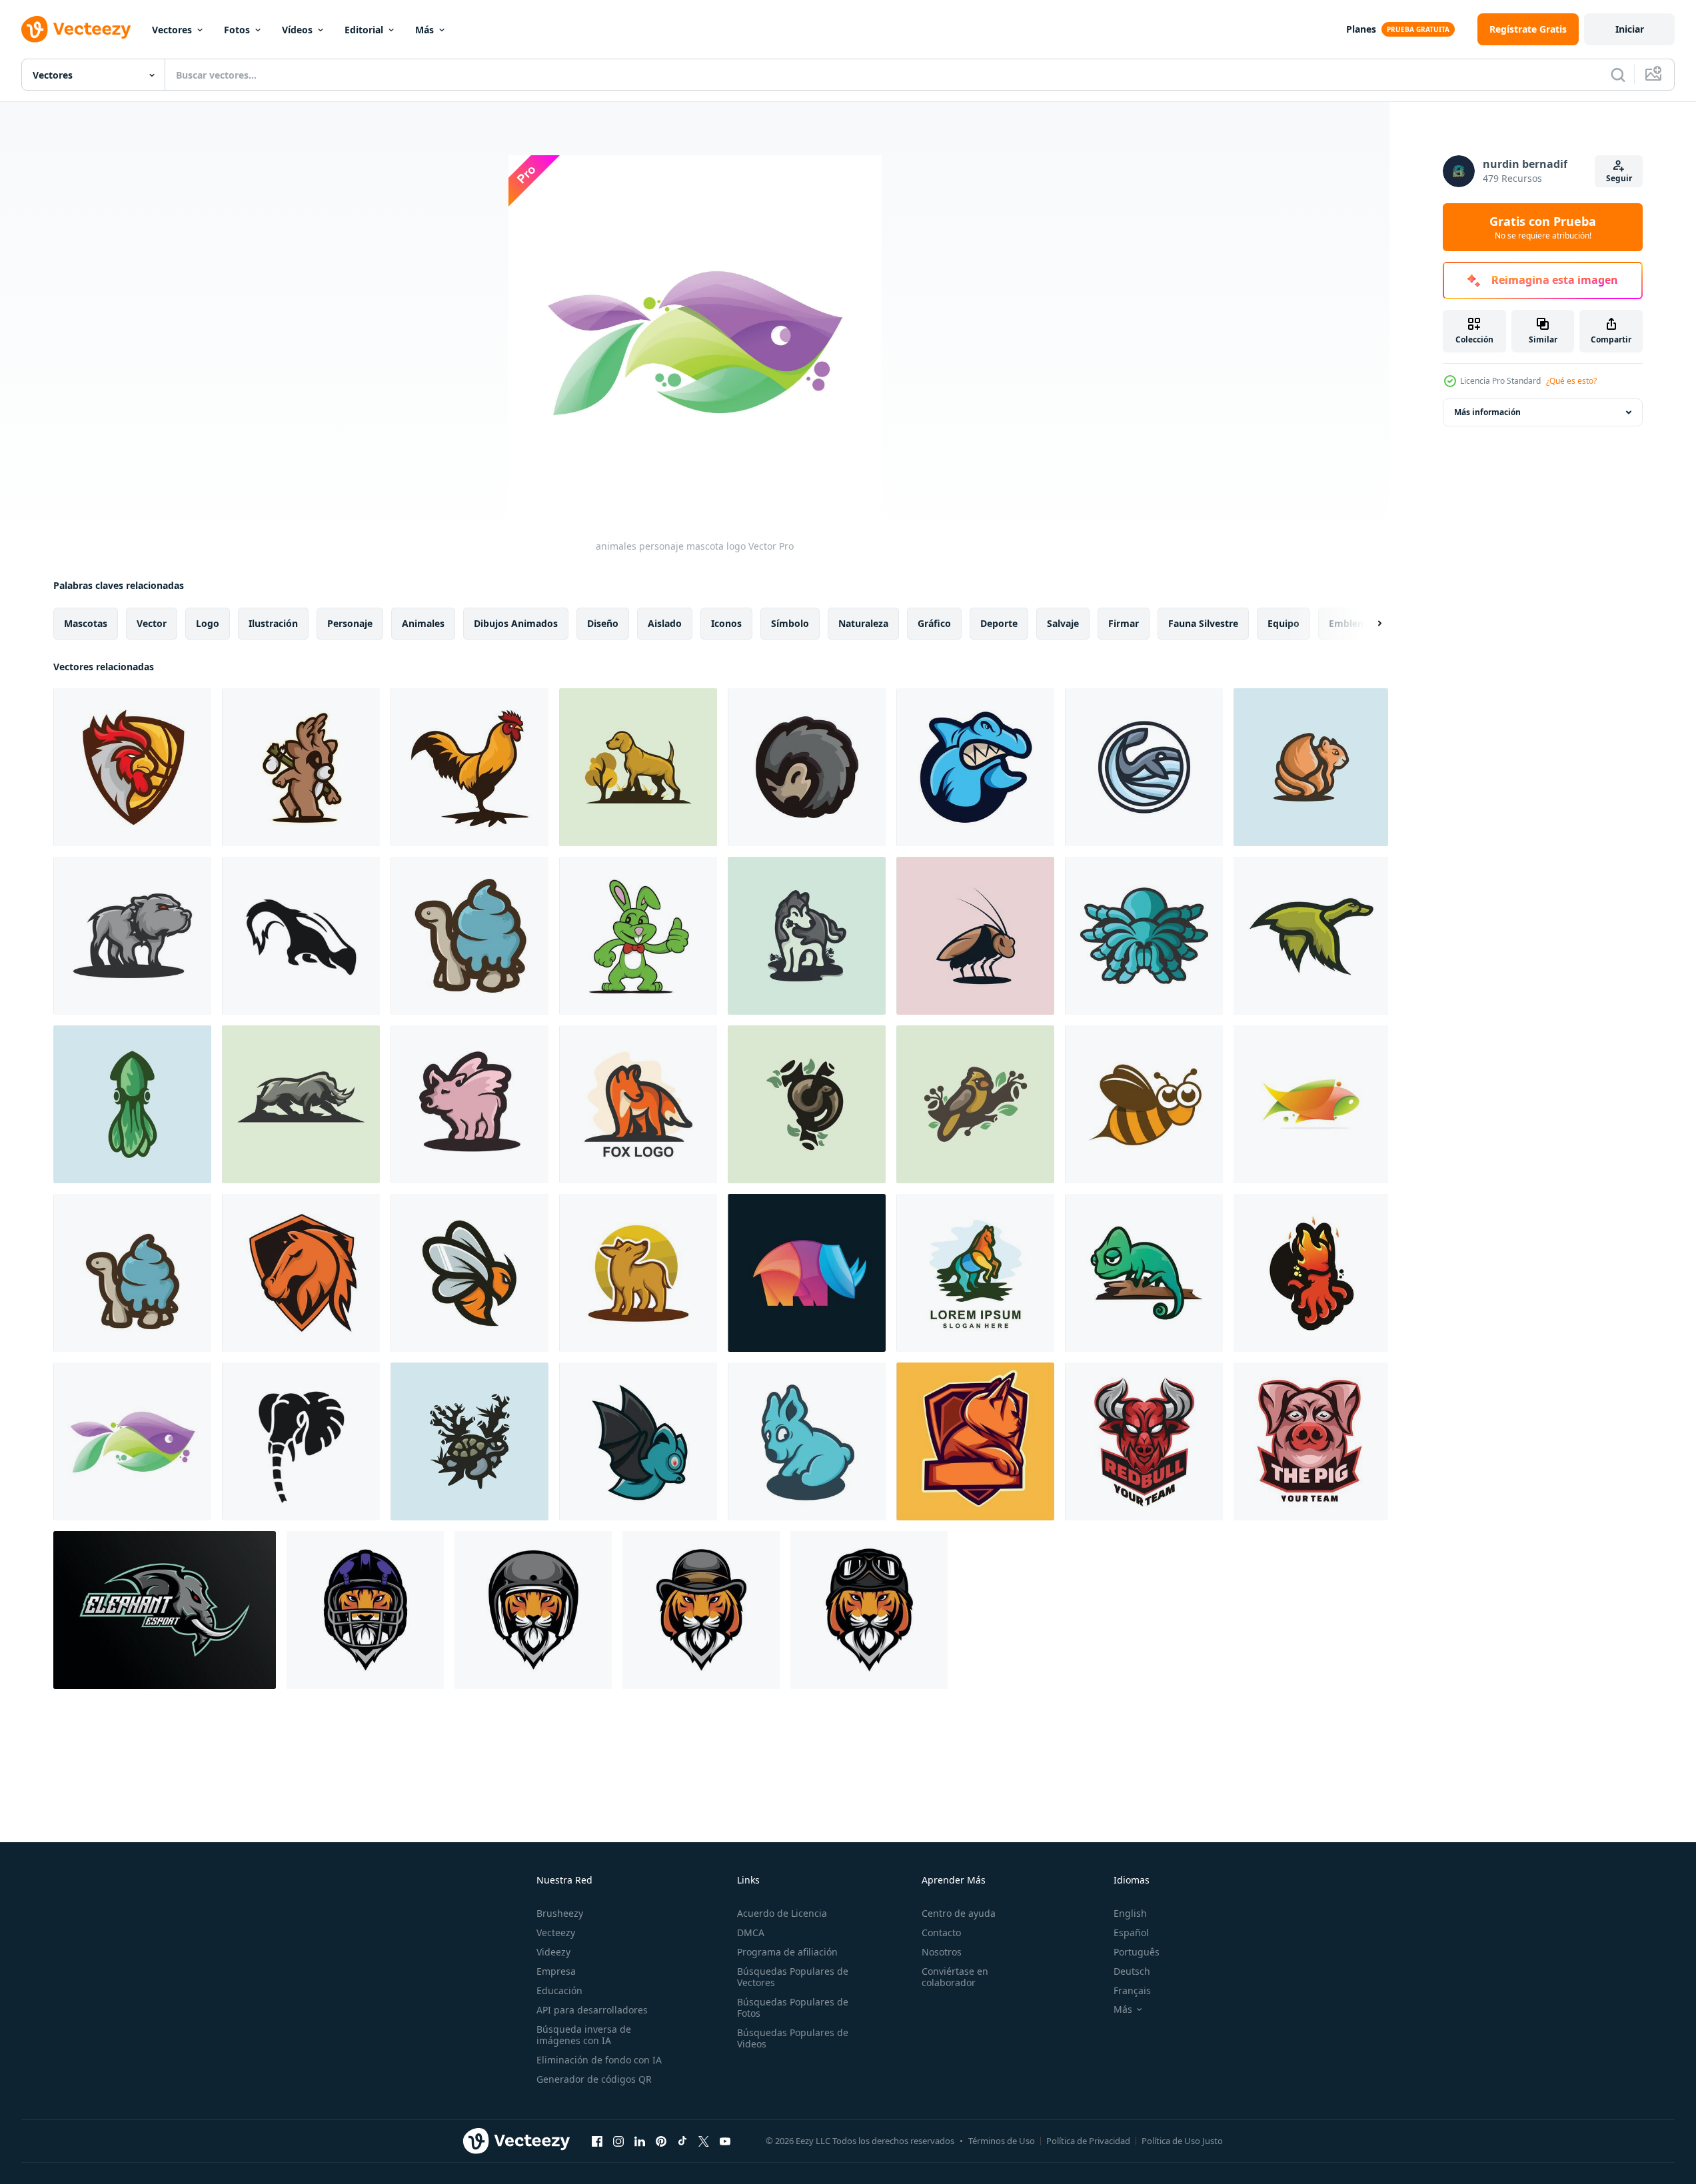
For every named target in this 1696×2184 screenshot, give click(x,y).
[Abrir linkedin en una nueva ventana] (640, 2141)
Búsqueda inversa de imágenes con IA (584, 2035)
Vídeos (297, 30)
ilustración (273, 623)
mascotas (86, 623)
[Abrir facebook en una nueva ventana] (597, 2141)
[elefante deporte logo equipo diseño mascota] (165, 1610)
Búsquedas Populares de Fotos (793, 2007)
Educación (559, 1990)
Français (1132, 1990)
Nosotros (942, 1952)
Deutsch (1132, 1971)
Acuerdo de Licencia (782, 1913)
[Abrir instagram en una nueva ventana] (618, 2141)
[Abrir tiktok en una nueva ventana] (682, 2141)
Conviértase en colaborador (955, 1977)
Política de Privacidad (1088, 2141)
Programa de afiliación (787, 1952)
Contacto (941, 1932)
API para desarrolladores (592, 2010)
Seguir (1619, 178)
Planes (1361, 29)
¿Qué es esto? (1571, 381)
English (1130, 1913)
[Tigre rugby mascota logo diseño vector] (365, 1610)
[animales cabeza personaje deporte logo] (1144, 1441)
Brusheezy (560, 1913)
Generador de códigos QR (594, 2079)
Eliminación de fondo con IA (599, 2060)
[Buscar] (1618, 75)
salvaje (1063, 623)
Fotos (237, 30)
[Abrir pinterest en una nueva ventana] (661, 2141)
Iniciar (1630, 29)
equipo (1283, 623)
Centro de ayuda (959, 1913)
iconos (726, 623)
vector (152, 623)
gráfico (934, 623)
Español (1131, 1932)
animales (423, 623)
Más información (1487, 412)
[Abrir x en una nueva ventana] (704, 2141)
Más (424, 30)
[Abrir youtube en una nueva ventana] (725, 2141)
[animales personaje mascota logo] (132, 767)
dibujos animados (516, 623)
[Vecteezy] (76, 29)
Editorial (364, 30)
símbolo (790, 623)
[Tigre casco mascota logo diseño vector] (869, 1610)
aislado (665, 623)
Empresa (556, 1971)
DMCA (751, 1932)
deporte (999, 623)
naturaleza (863, 623)
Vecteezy (556, 1932)
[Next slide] (1368, 624)
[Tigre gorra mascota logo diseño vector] (701, 1610)
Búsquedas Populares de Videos (793, 2038)
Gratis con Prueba (1543, 227)
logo (208, 623)
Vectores (172, 30)
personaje (350, 623)
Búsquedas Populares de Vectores (793, 1977)
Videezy (553, 1952)
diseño (603, 623)
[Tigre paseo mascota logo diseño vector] (533, 1610)
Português (1137, 1952)
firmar (1124, 623)
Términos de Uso (1002, 2141)
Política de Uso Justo (1182, 2141)
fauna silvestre (1203, 623)
